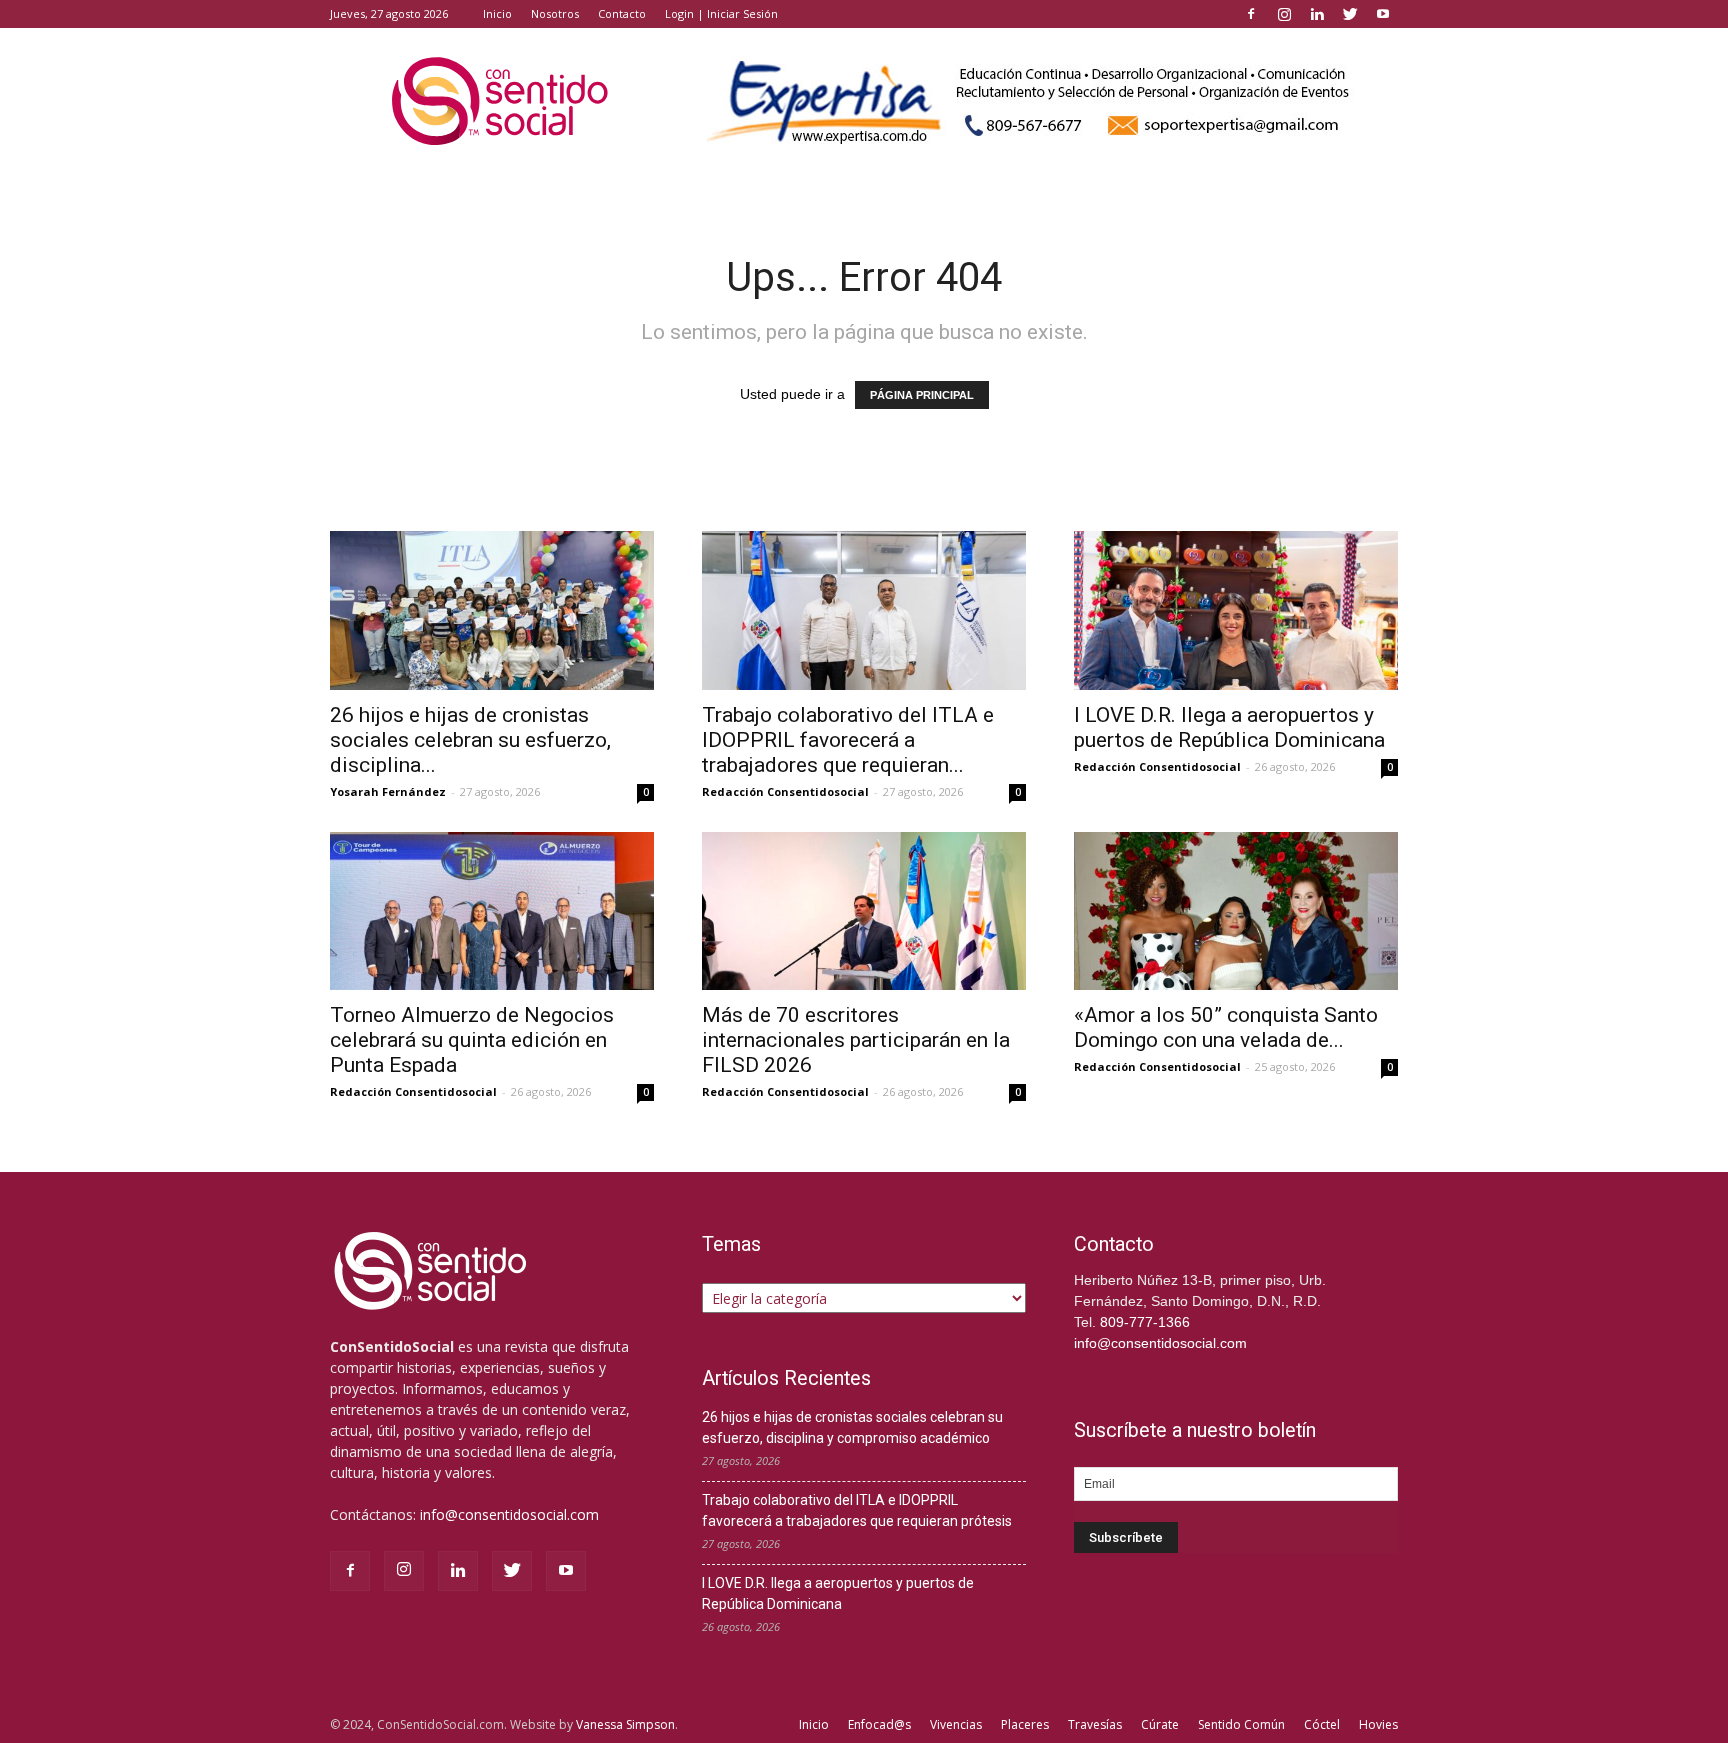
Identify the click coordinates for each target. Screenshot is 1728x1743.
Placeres (1025, 1724)
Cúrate (1160, 1724)
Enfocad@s (879, 1724)
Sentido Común (1241, 1724)
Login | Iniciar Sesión (721, 13)
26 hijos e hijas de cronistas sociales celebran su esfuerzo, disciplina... (470, 740)
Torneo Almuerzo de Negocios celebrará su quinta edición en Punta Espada (472, 1040)
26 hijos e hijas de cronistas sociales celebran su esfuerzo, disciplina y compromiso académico (852, 1427)
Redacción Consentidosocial (785, 791)
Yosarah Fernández (388, 791)
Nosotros (555, 13)
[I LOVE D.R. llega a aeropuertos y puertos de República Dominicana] (1236, 610)
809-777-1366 (1145, 1322)
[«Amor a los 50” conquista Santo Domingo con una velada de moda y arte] (1236, 911)
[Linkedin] (1317, 14)
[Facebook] (1251, 14)
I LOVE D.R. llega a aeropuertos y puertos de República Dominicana (1229, 727)
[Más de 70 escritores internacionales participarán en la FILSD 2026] (864, 911)
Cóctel (1322, 1724)
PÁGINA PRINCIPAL (922, 395)
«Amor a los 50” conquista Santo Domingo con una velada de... (1226, 1027)
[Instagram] (1284, 14)
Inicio (497, 13)
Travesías (1095, 1724)
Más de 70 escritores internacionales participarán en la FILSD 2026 (856, 1040)
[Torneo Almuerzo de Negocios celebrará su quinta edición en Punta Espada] (492, 911)
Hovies (1378, 1724)
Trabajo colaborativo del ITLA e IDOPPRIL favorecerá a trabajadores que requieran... (848, 740)
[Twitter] (1350, 14)
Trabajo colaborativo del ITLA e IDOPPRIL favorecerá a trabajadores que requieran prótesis (857, 1510)
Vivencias (956, 1724)
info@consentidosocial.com (509, 1514)
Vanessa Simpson (625, 1724)
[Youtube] (1383, 14)
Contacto (622, 13)
